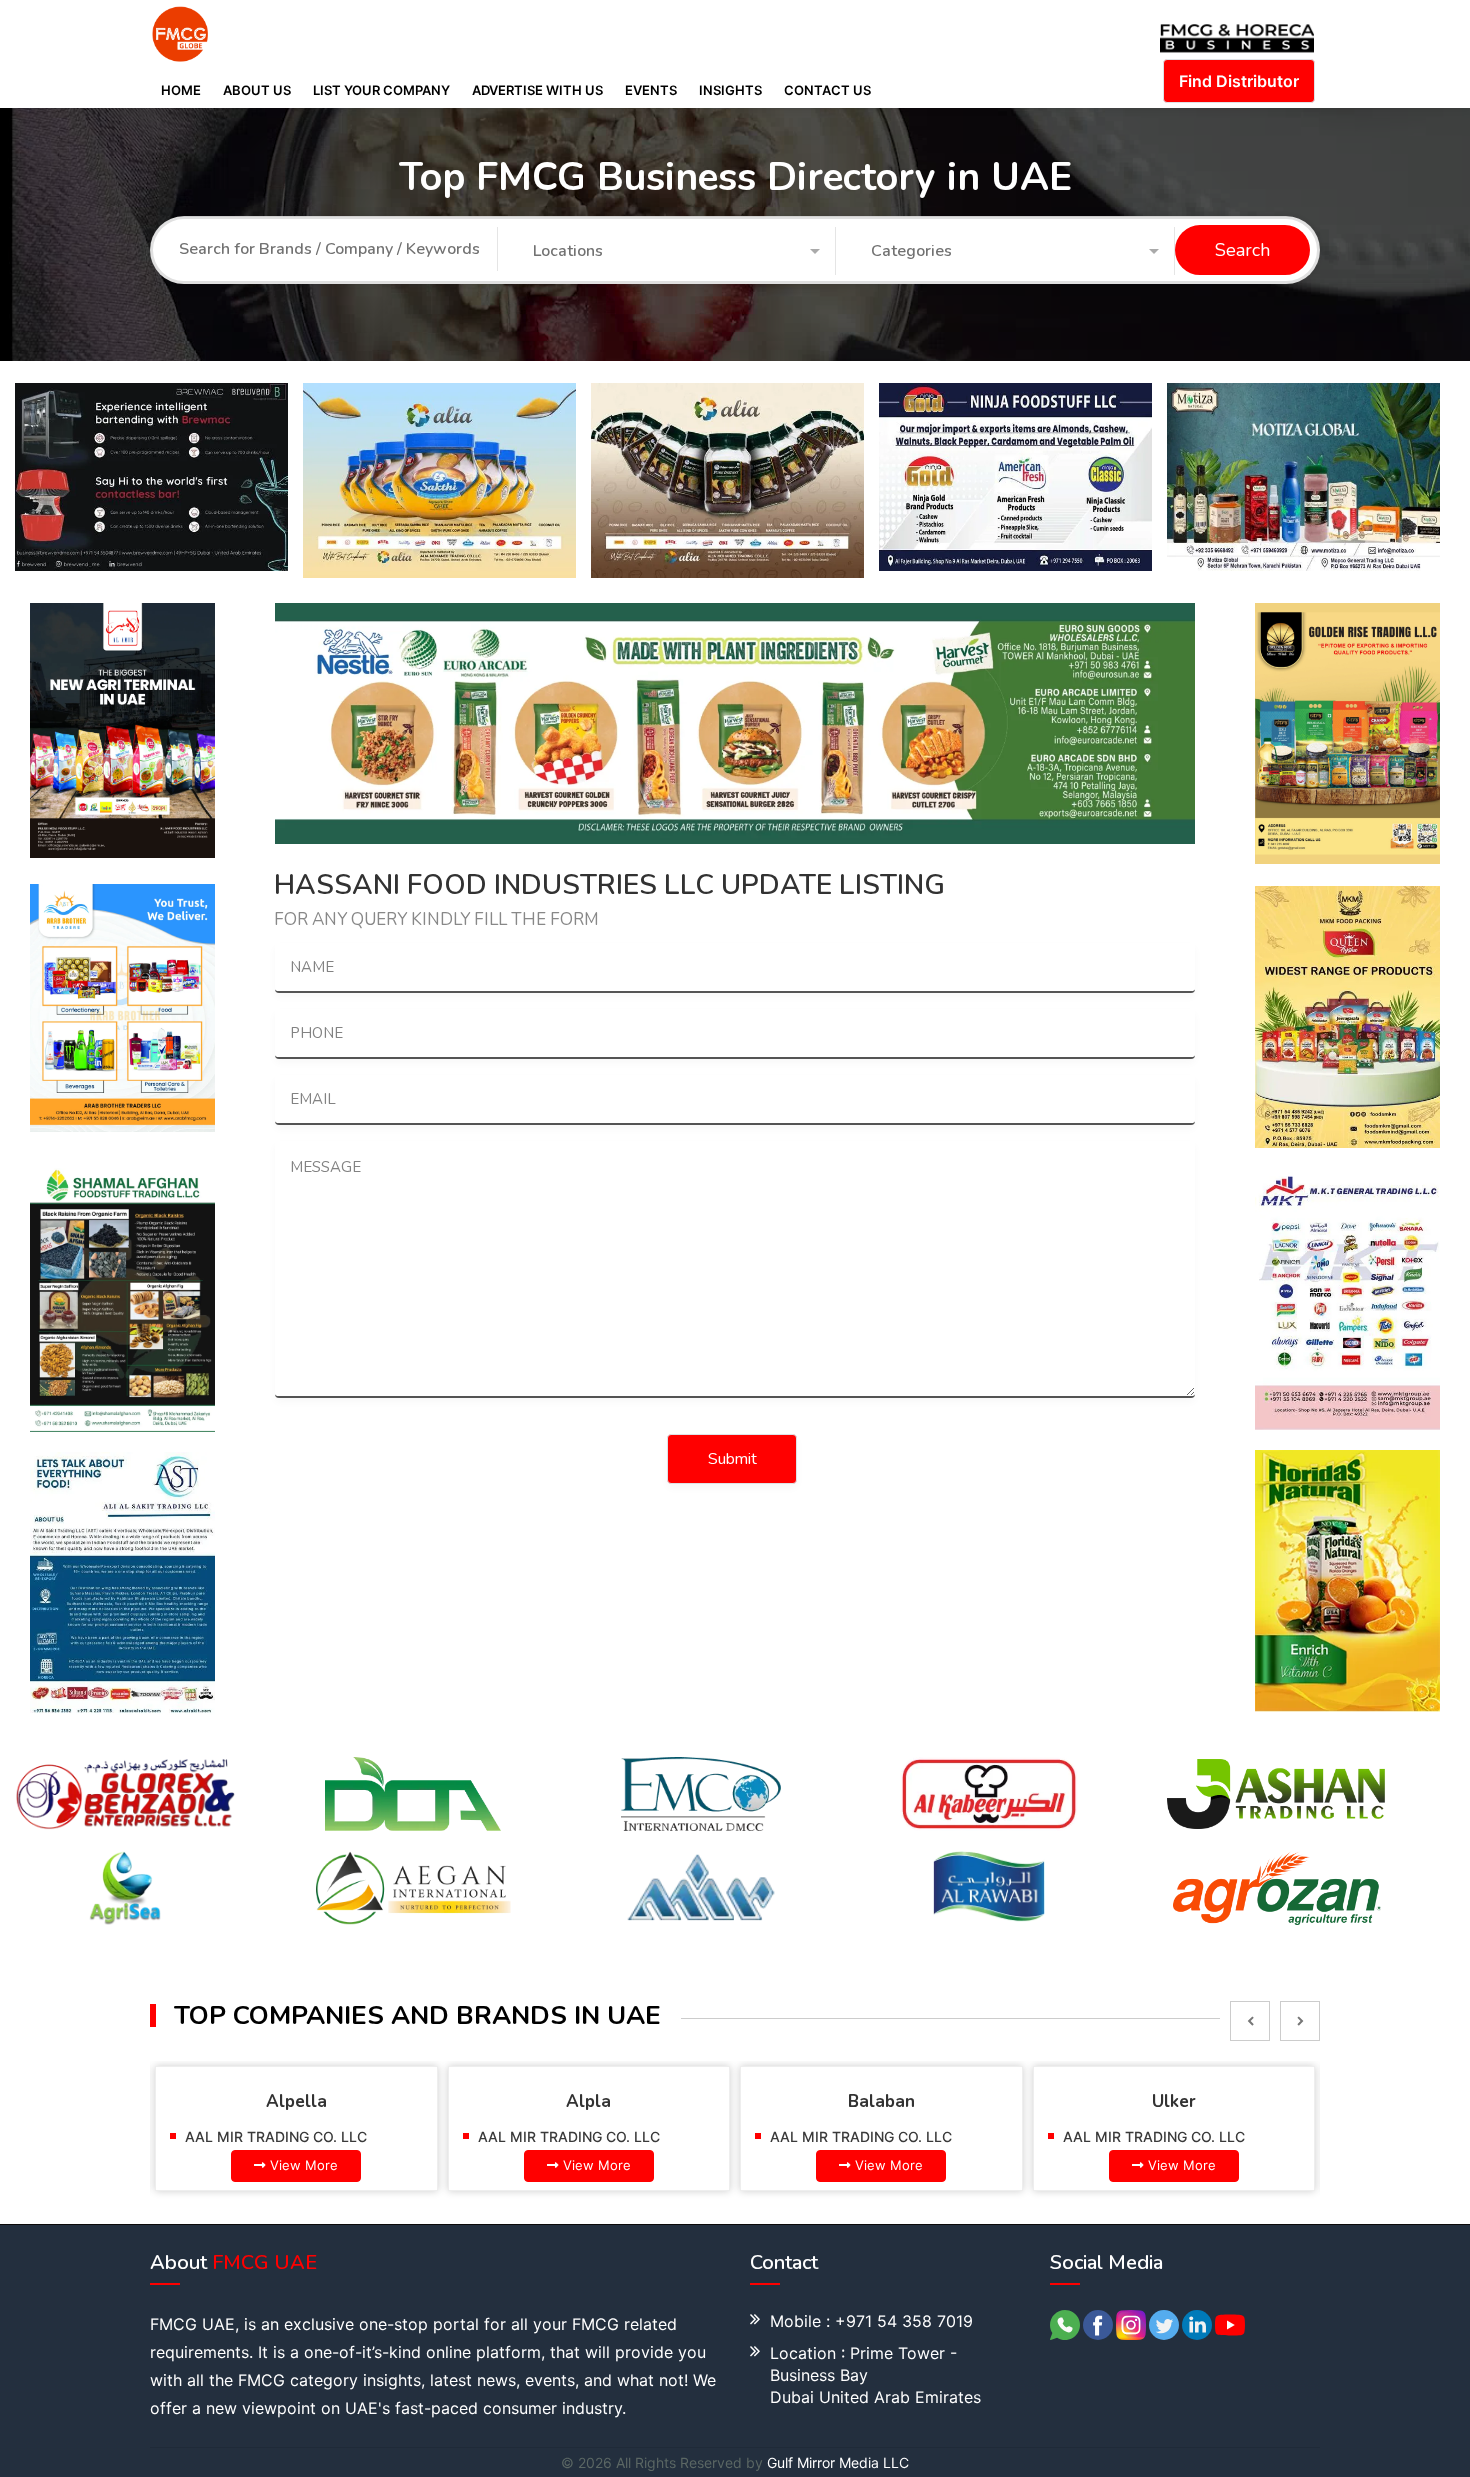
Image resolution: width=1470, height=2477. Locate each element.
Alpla (588, 2101)
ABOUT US (257, 90)
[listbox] (1250, 2021)
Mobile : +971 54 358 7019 (871, 2321)
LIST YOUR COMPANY (381, 90)
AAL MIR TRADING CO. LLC (276, 2136)
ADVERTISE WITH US (537, 90)
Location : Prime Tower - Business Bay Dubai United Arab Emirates (875, 2375)
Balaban (881, 2101)
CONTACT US (827, 90)
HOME (181, 90)
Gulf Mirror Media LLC (838, 2462)
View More (304, 2165)
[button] (677, 252)
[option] (159, 477)
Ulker (1174, 2101)
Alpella (296, 2101)
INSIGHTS (730, 90)
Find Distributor (1239, 81)
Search (1242, 251)
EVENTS (651, 90)
